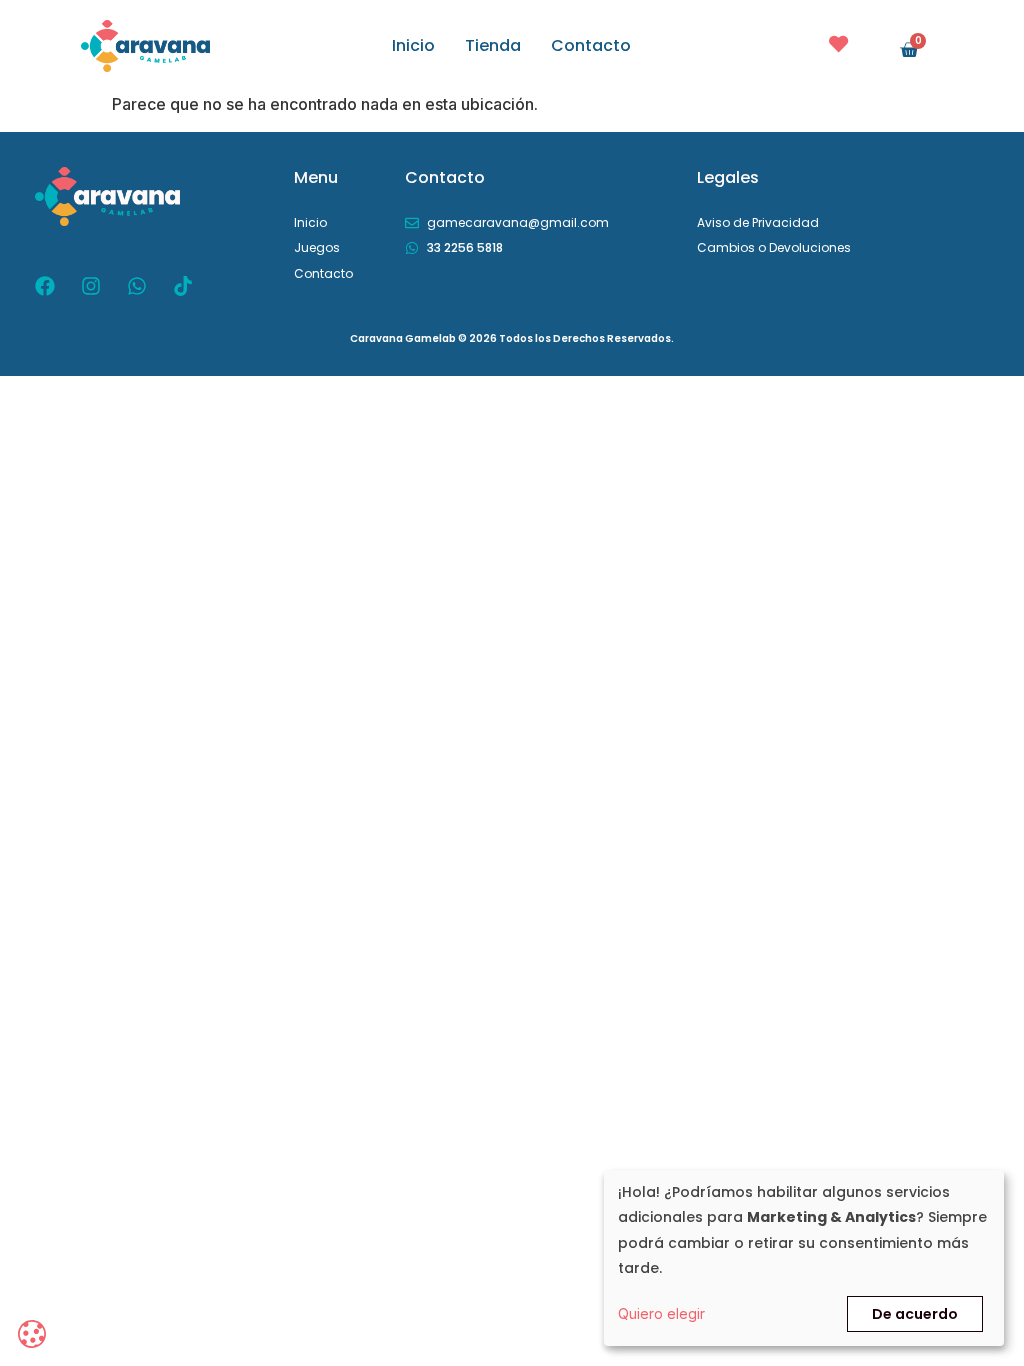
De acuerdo (915, 1314)
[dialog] (804, 1258)
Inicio (413, 45)
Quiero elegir (661, 1313)
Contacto (591, 45)
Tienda (493, 45)
